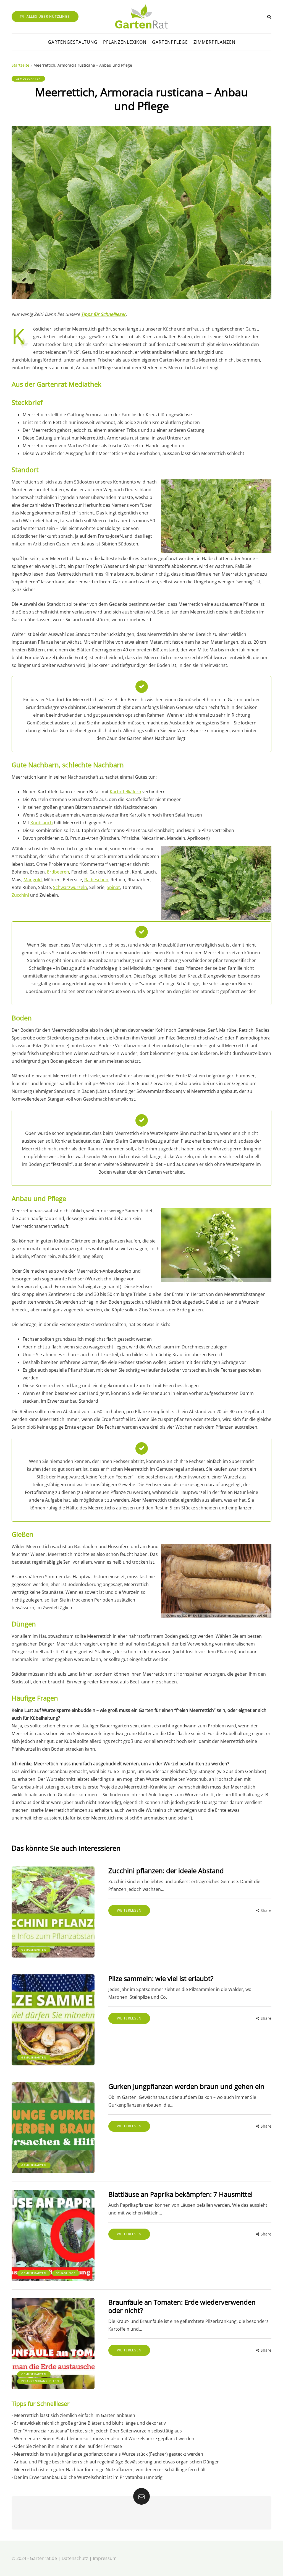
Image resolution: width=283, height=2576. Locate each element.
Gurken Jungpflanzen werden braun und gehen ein (186, 2086)
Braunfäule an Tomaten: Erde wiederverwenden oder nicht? (182, 2306)
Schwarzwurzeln (70, 887)
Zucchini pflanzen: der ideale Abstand (166, 1871)
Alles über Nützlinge (48, 16)
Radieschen (96, 880)
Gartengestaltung (73, 42)
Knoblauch (42, 823)
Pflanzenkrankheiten (40, 2381)
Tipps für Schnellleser (103, 314)
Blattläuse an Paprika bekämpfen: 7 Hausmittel (180, 2194)
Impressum (105, 2558)
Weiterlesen (129, 1910)
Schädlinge (66, 2273)
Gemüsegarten (28, 79)
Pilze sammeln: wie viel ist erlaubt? (161, 1978)
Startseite (20, 65)
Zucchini (20, 895)
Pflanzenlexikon (125, 42)
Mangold (33, 880)
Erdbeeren (58, 872)
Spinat (113, 887)
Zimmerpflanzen (214, 42)
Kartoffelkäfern (125, 792)
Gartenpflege (170, 42)
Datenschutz (75, 2558)
